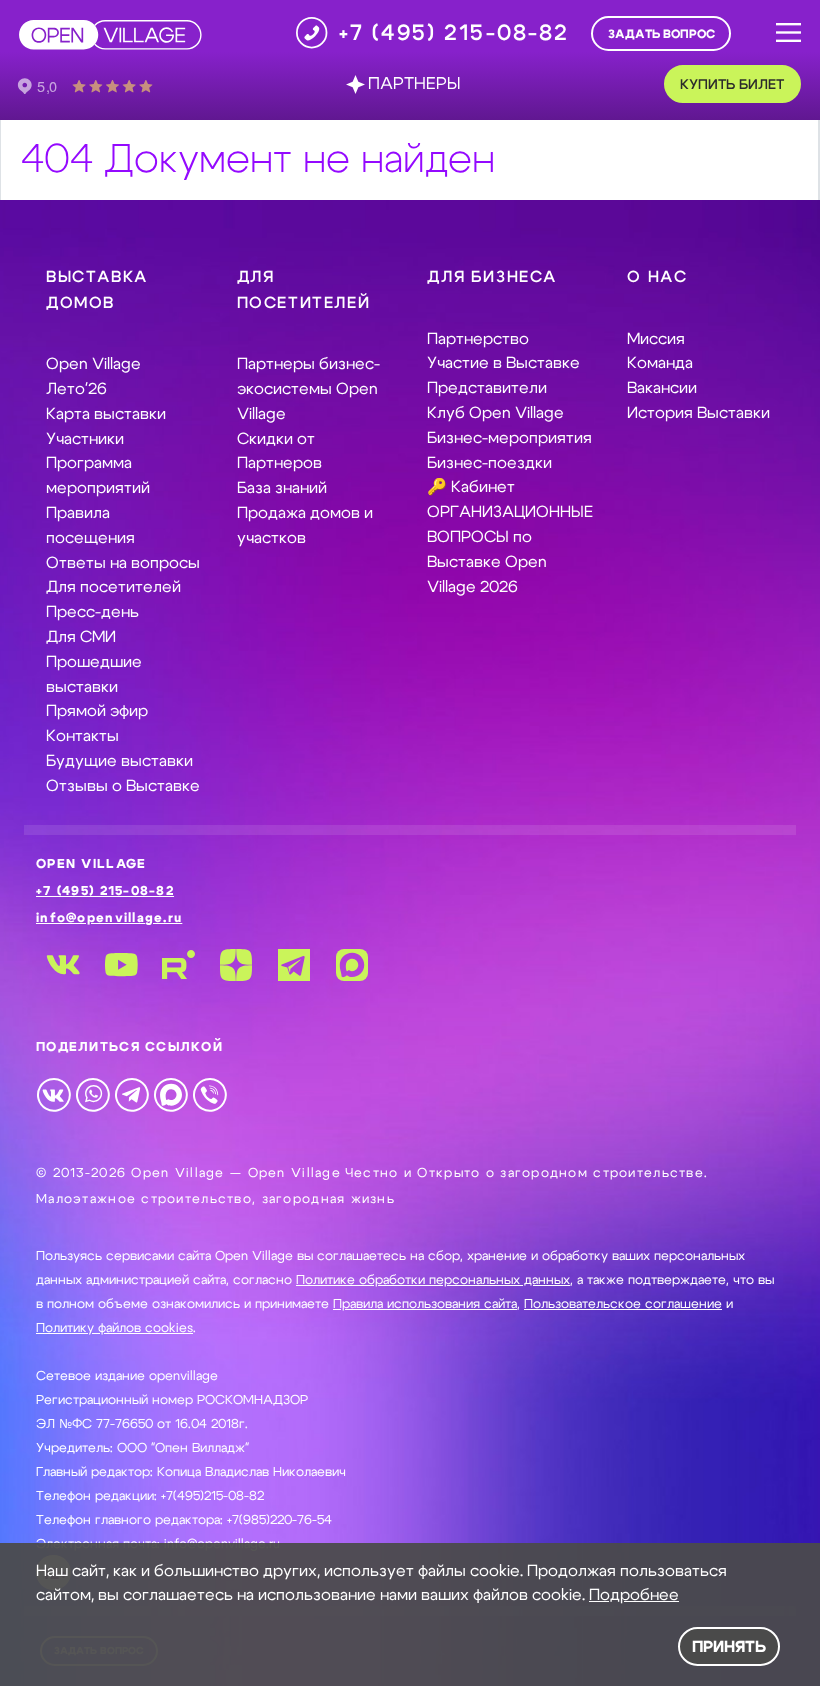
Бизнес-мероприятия (509, 438)
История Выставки (698, 413)
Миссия (656, 339)
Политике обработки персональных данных (433, 1280)
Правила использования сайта (425, 1304)
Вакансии (662, 388)
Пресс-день (92, 612)
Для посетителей (113, 587)
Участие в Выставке (503, 363)
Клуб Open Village (495, 413)
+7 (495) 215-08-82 (105, 891)
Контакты (82, 736)
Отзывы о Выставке (123, 786)
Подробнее (634, 1595)
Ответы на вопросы (123, 563)
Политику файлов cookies (114, 1328)
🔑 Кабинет (471, 487)
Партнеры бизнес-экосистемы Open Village (308, 389)
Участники (85, 439)
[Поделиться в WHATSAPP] (92, 1094)
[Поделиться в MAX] (170, 1094)
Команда (660, 363)
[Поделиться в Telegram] (131, 1094)
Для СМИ (81, 637)
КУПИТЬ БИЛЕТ (732, 85)
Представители (487, 388)
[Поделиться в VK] (53, 1094)
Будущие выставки (119, 761)
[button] (788, 33)
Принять (729, 1647)
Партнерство (478, 339)
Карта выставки (106, 414)
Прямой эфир (97, 711)
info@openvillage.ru (109, 918)
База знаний (282, 488)
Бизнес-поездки (489, 463)
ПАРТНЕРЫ (414, 84)
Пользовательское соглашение (623, 1304)
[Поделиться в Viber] (209, 1094)
